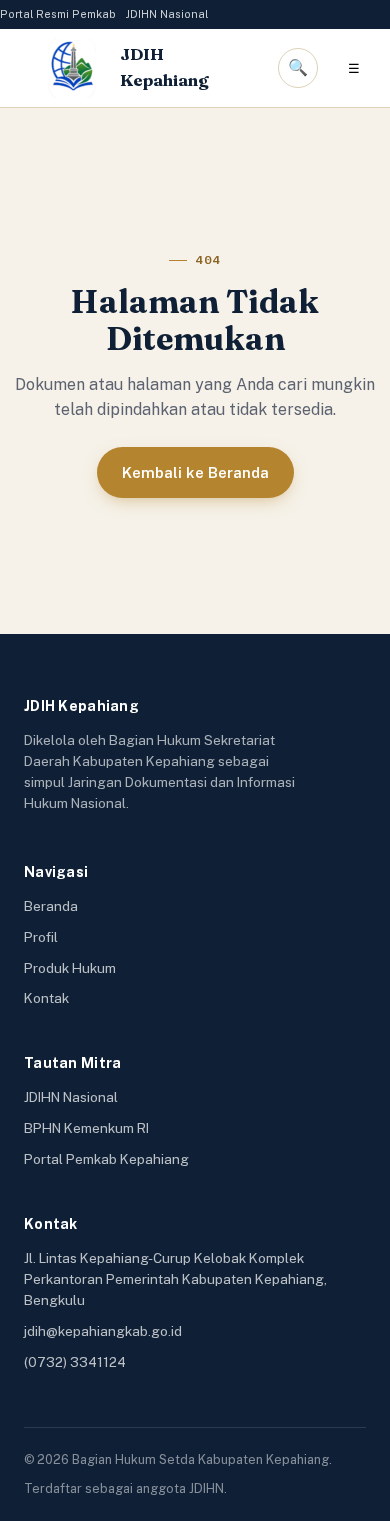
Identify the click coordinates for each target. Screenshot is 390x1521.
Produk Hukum (70, 968)
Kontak (46, 998)
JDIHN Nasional (167, 14)
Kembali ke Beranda (195, 472)
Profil (41, 937)
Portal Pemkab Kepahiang (106, 1159)
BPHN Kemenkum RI (86, 1128)
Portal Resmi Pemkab (58, 14)
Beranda (51, 906)
